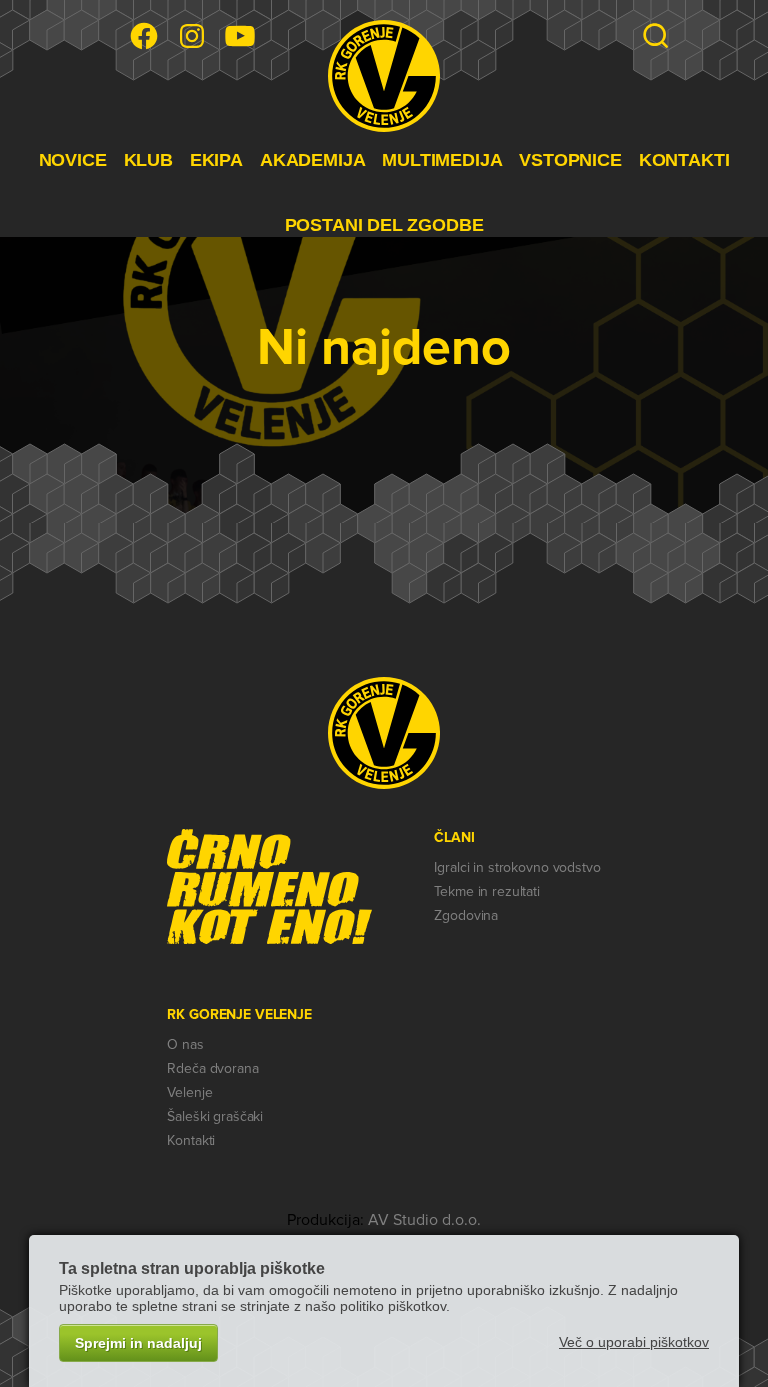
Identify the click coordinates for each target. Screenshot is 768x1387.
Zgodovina (466, 915)
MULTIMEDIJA (442, 160)
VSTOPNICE (570, 160)
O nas (185, 1044)
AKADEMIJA (312, 160)
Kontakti (191, 1140)
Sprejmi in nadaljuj (138, 1343)
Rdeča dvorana (212, 1068)
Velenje (189, 1092)
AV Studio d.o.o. (424, 1220)
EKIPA (216, 160)
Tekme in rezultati (486, 891)
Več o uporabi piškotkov (634, 1342)
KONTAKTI (684, 160)
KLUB (148, 160)
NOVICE (73, 160)
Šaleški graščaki (215, 1116)
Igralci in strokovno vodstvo (517, 867)
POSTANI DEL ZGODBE (384, 225)
